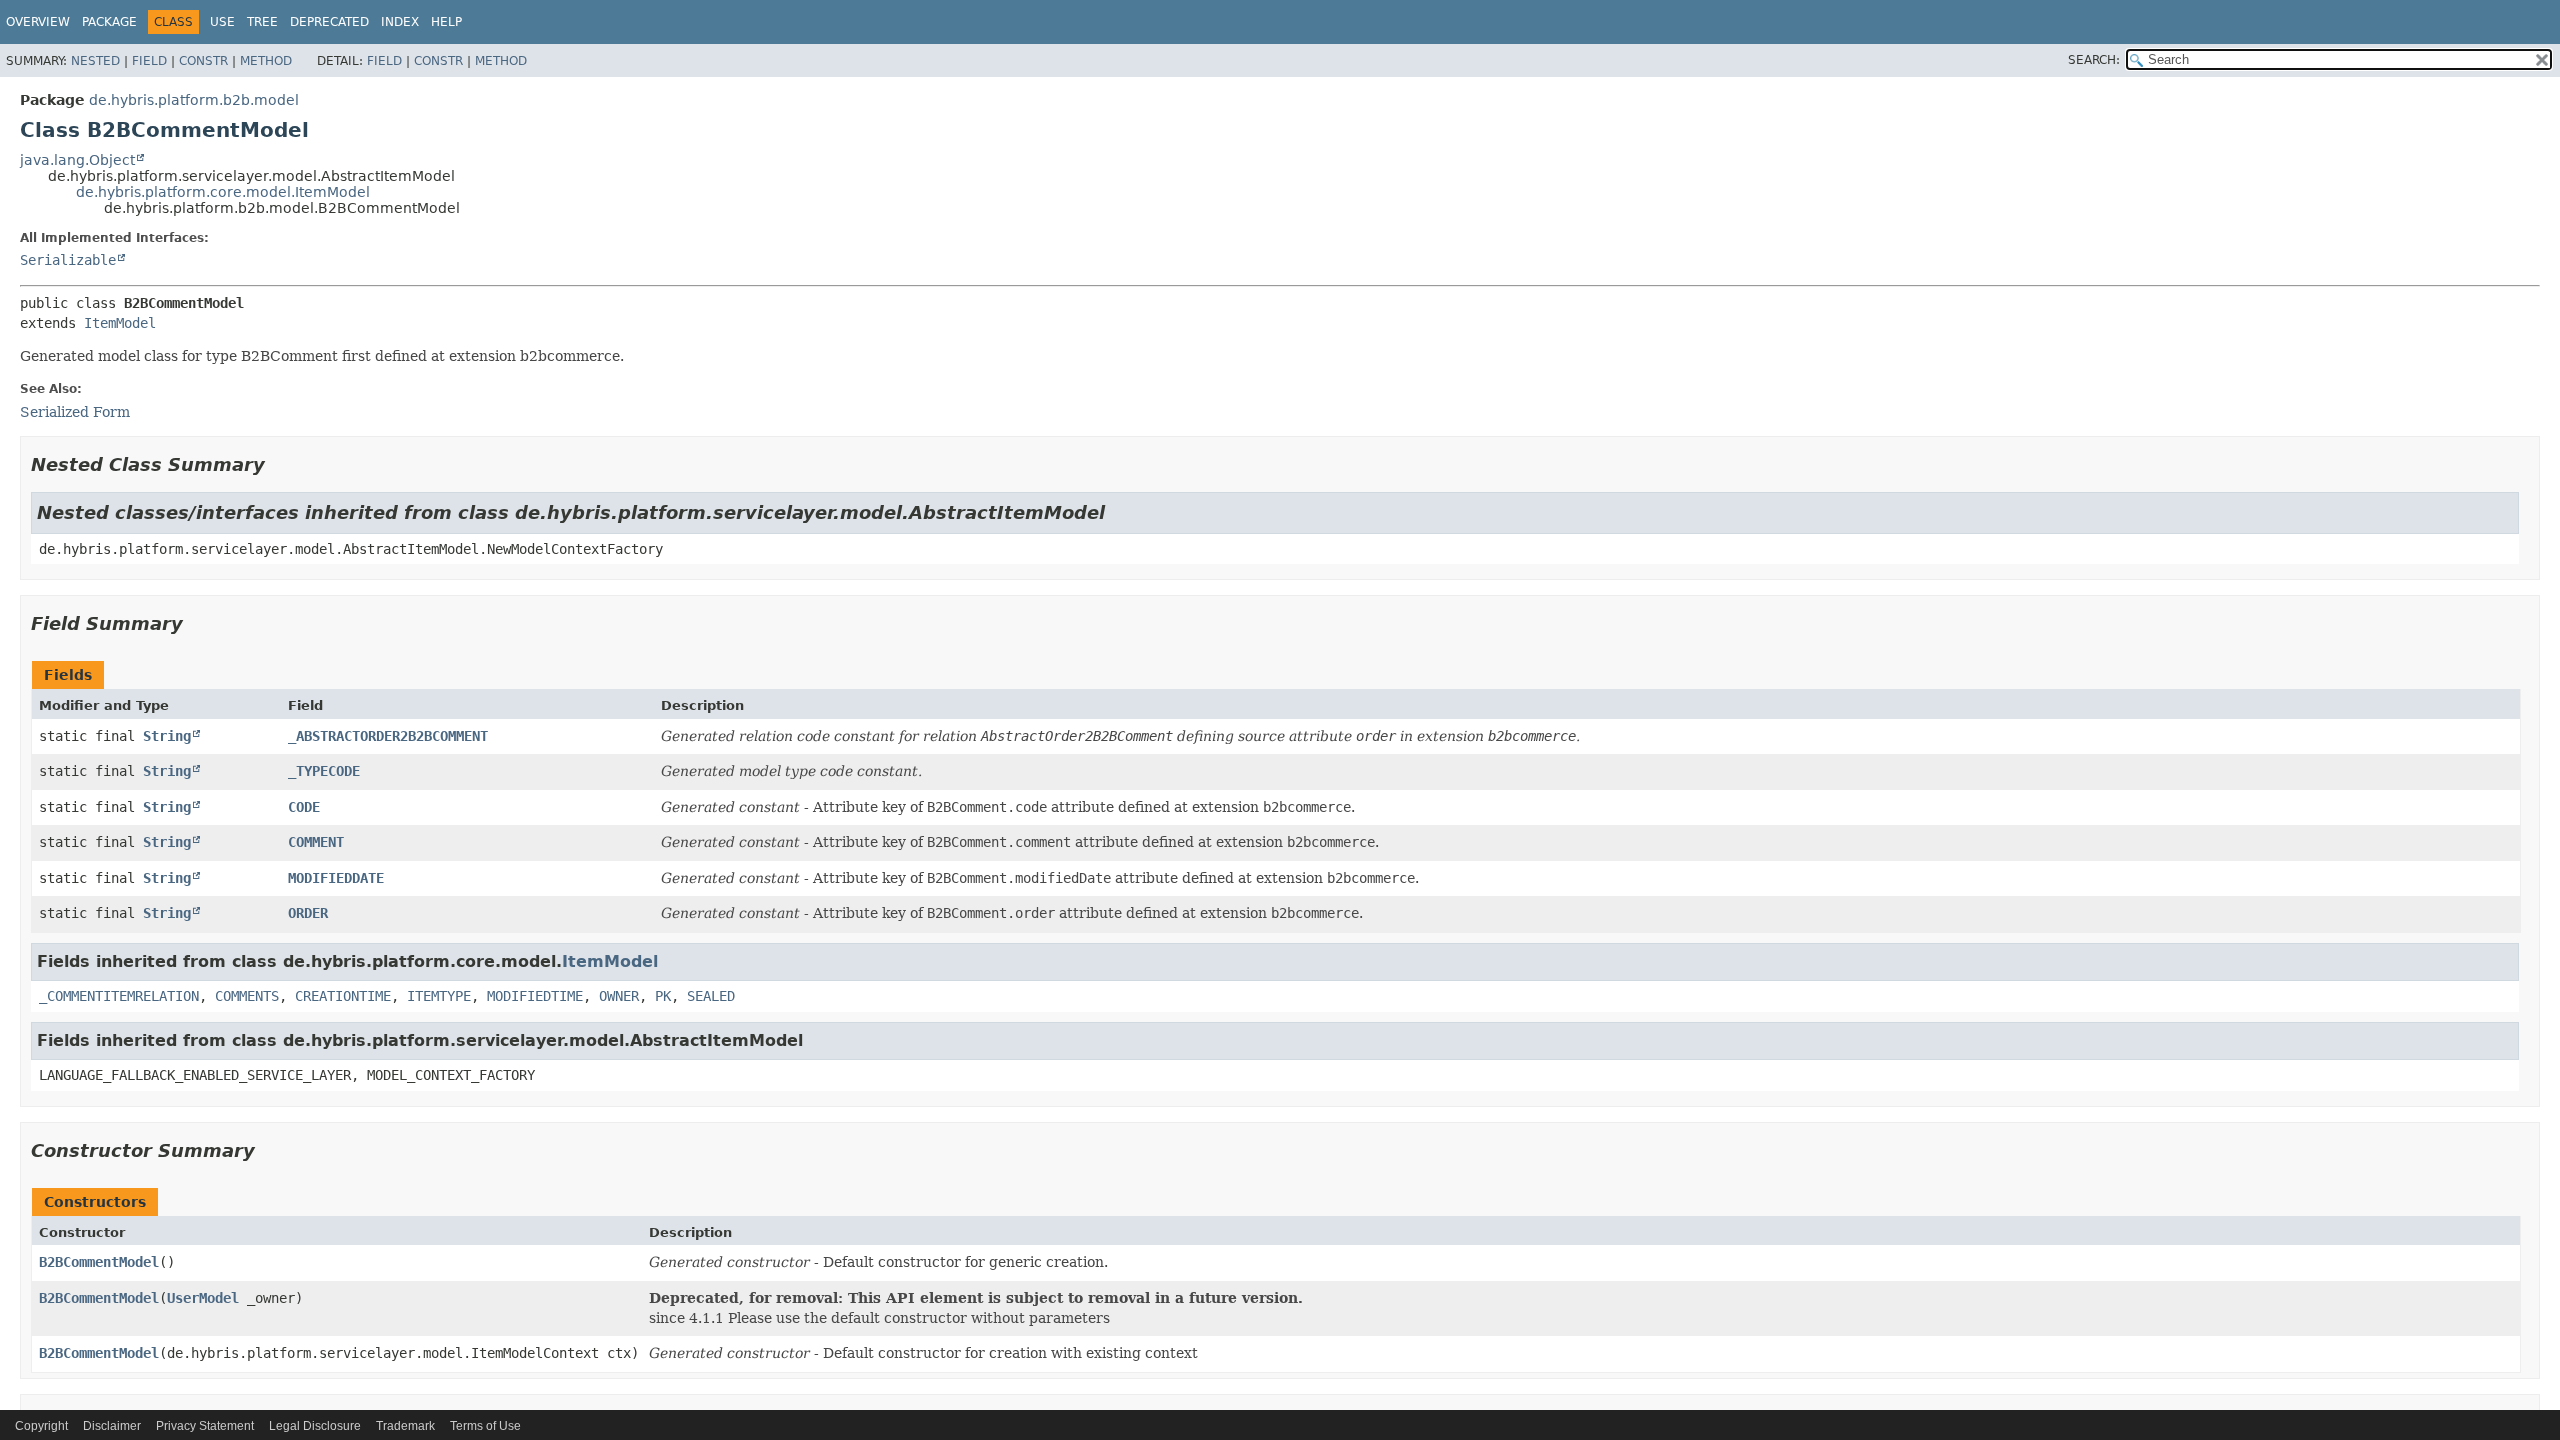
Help (446, 22)
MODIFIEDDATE (336, 878)
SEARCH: (2094, 60)
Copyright (41, 1426)
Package (109, 22)
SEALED (711, 996)
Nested (95, 61)
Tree (262, 22)
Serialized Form (75, 412)
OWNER (619, 996)
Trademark (405, 1426)
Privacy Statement (205, 1426)
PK (663, 996)
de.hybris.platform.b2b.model (194, 100)
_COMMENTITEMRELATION (119, 996)
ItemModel (120, 323)
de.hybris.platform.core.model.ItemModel (223, 192)
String (167, 736)
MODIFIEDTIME (535, 996)
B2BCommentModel (99, 1262)
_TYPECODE (324, 771)
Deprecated (329, 22)
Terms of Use (485, 1426)
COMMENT (316, 842)
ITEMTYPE (439, 996)
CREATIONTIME (343, 996)
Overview (38, 22)
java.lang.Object (77, 160)
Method (266, 61)
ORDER (308, 913)
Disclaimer (112, 1426)
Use (222, 22)
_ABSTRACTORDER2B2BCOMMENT (388, 736)
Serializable (68, 260)
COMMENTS (247, 996)
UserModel (203, 1298)
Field (149, 61)
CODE (304, 807)
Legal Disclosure (315, 1426)
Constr (203, 61)
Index (400, 22)
